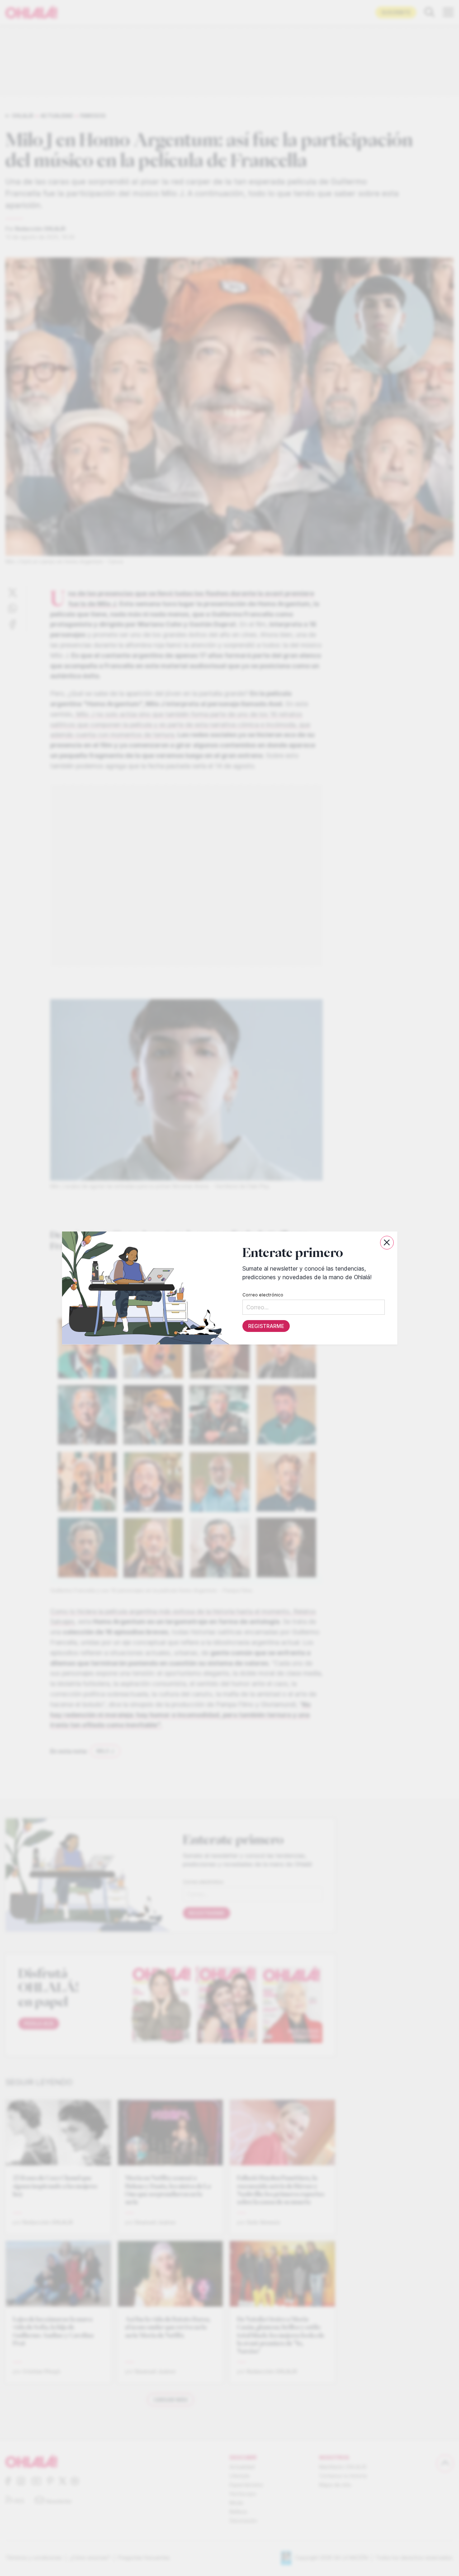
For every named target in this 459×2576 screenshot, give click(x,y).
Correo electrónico (262, 1295)
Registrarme (266, 1326)
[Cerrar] (387, 1243)
